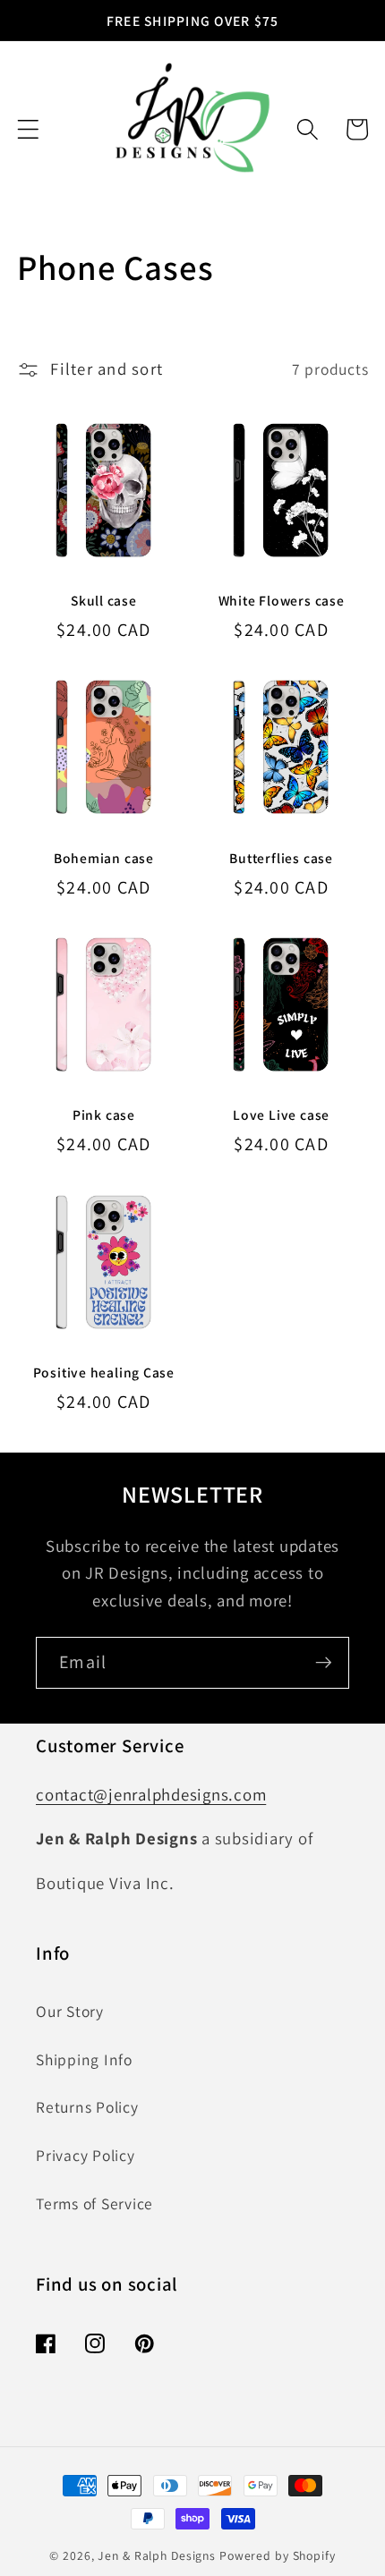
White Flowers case (282, 600)
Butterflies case (281, 858)
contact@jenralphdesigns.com (151, 1794)
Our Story (70, 2011)
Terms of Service (94, 2203)
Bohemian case (104, 858)
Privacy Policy (86, 2155)
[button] (28, 129)
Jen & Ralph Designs (157, 2555)
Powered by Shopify (278, 2555)
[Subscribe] (324, 1663)
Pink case (104, 1114)
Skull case (104, 600)
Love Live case (281, 1114)
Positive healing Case (104, 1372)
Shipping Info (84, 2059)
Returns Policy (87, 2107)
